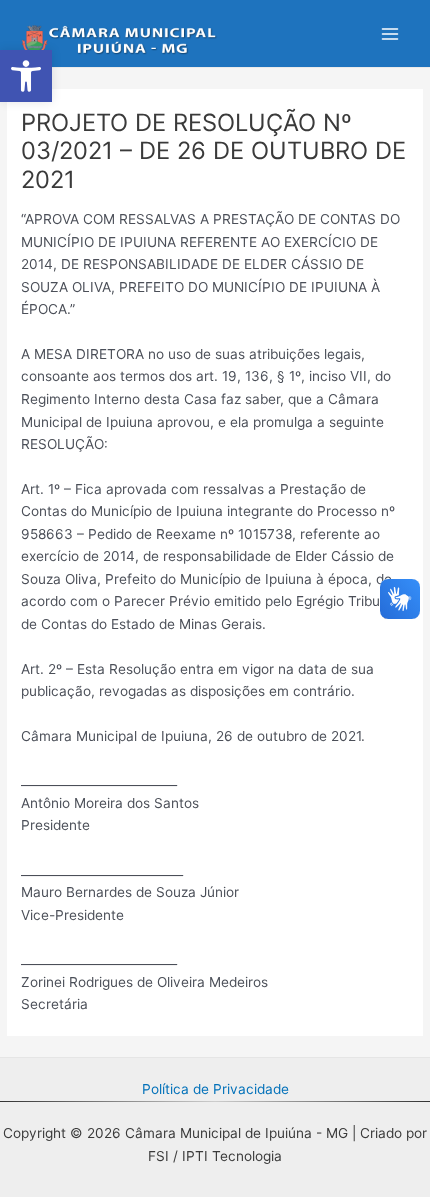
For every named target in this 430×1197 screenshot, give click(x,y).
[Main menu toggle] (390, 33)
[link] (26, 76)
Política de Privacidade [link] (215, 1089)
